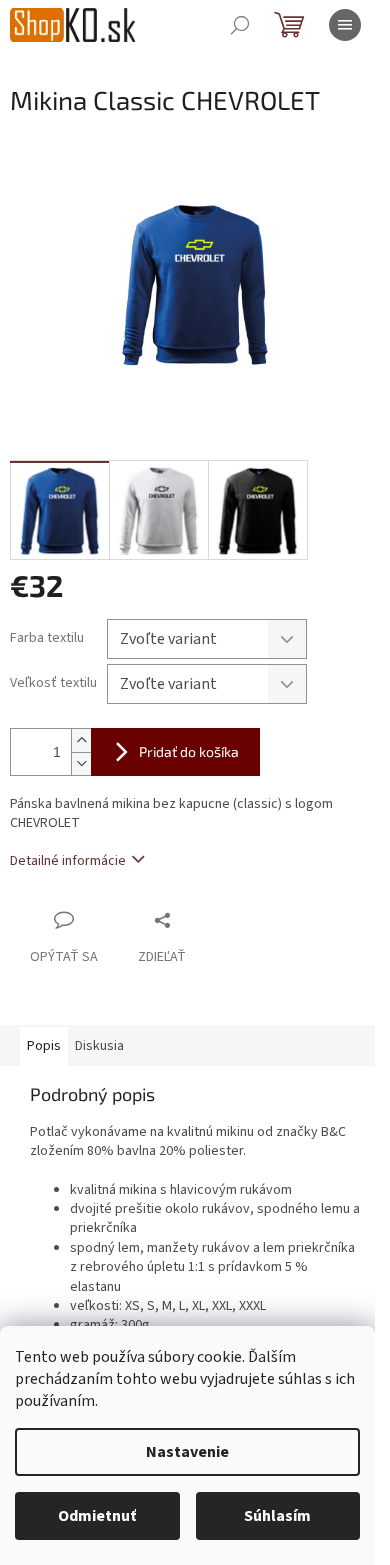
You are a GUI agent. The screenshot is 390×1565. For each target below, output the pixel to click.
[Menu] (345, 25)
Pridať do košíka (189, 751)
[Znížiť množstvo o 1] (81, 763)
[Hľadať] (240, 25)
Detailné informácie (68, 861)
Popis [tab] (44, 1046)
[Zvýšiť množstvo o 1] (81, 740)
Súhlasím (277, 1516)
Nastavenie (187, 1452)
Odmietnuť (97, 1516)
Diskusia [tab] (99, 1046)
